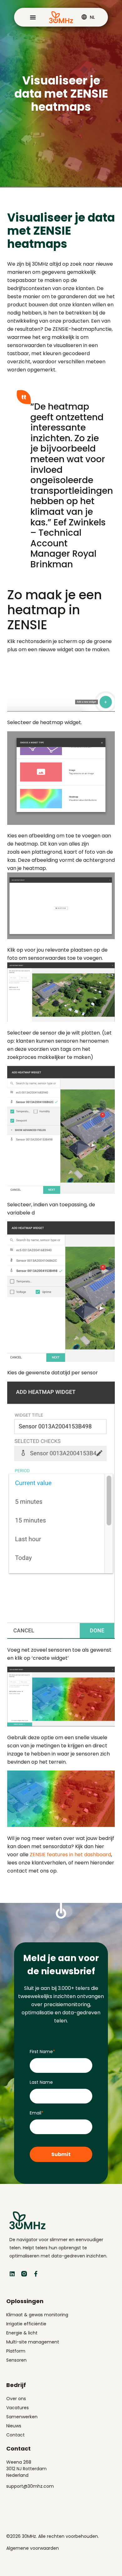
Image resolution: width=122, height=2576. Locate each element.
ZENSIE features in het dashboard (70, 1855)
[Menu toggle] (33, 17)
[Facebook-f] (36, 2274)
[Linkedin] (12, 2274)
